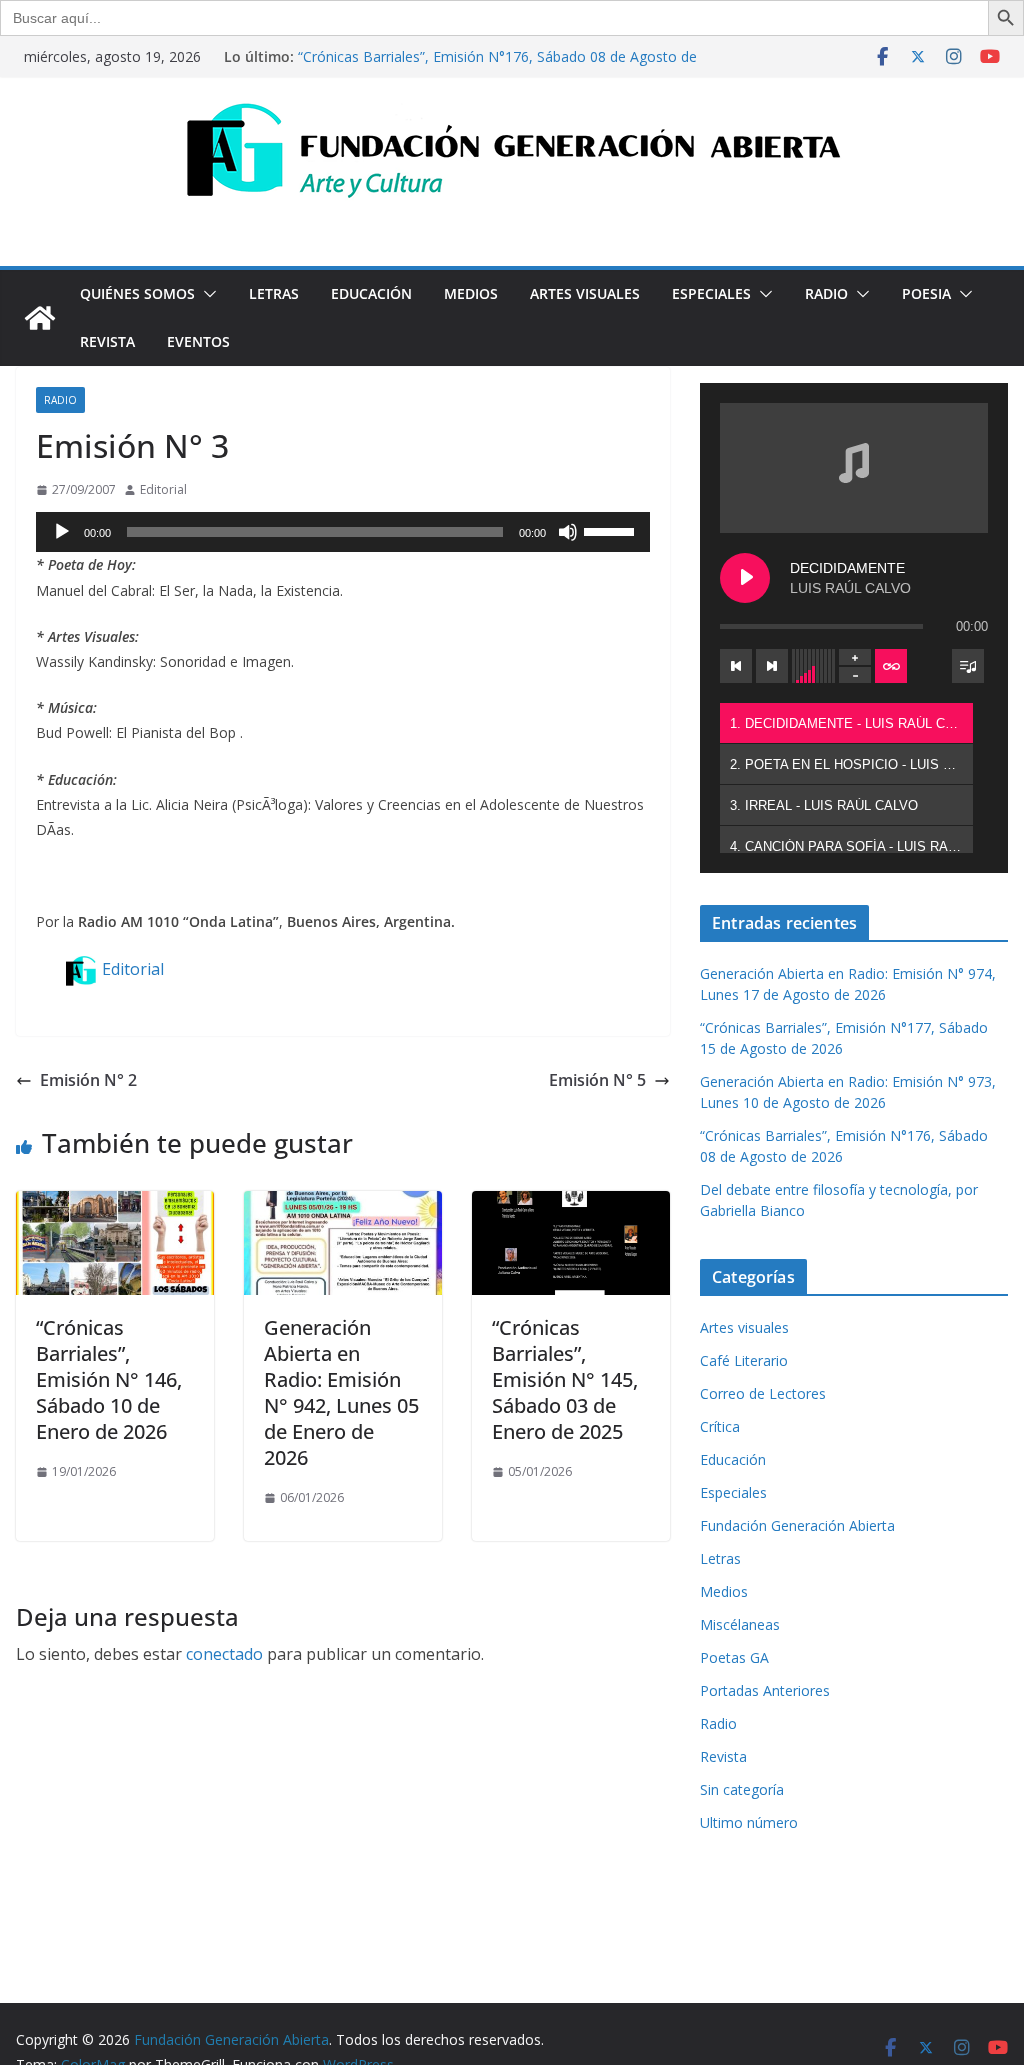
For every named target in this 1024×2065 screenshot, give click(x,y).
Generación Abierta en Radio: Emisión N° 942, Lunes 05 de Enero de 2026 (341, 1392)
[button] (206, 294)
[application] (343, 532)
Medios (471, 293)
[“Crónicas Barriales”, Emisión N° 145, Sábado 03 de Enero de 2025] (571, 1205)
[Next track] (772, 666)
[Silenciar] (568, 532)
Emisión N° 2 (88, 1080)
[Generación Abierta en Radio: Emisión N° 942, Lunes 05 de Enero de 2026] (343, 1205)
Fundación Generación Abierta (797, 1525)
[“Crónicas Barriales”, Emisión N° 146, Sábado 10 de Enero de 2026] (115, 1205)
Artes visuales (585, 293)
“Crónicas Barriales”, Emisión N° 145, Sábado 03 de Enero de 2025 (565, 1379)
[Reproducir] (62, 532)
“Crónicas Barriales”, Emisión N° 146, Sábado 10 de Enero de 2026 (109, 1379)
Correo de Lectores (763, 1393)
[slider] (612, 530)
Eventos (198, 341)
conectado (224, 1654)
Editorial (163, 489)
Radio (826, 293)
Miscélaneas (740, 1624)
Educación (371, 293)
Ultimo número (749, 1822)
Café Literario (744, 1360)
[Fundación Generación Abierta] (40, 318)
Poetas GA (734, 1657)
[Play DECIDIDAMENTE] (745, 578)
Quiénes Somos (137, 293)
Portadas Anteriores (765, 1690)
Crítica (720, 1426)
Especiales (711, 293)
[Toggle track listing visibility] (968, 666)
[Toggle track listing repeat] (891, 666)
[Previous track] (736, 666)
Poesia (926, 293)
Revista (107, 341)
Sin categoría (742, 1789)
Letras (274, 293)
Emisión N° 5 (597, 1080)
